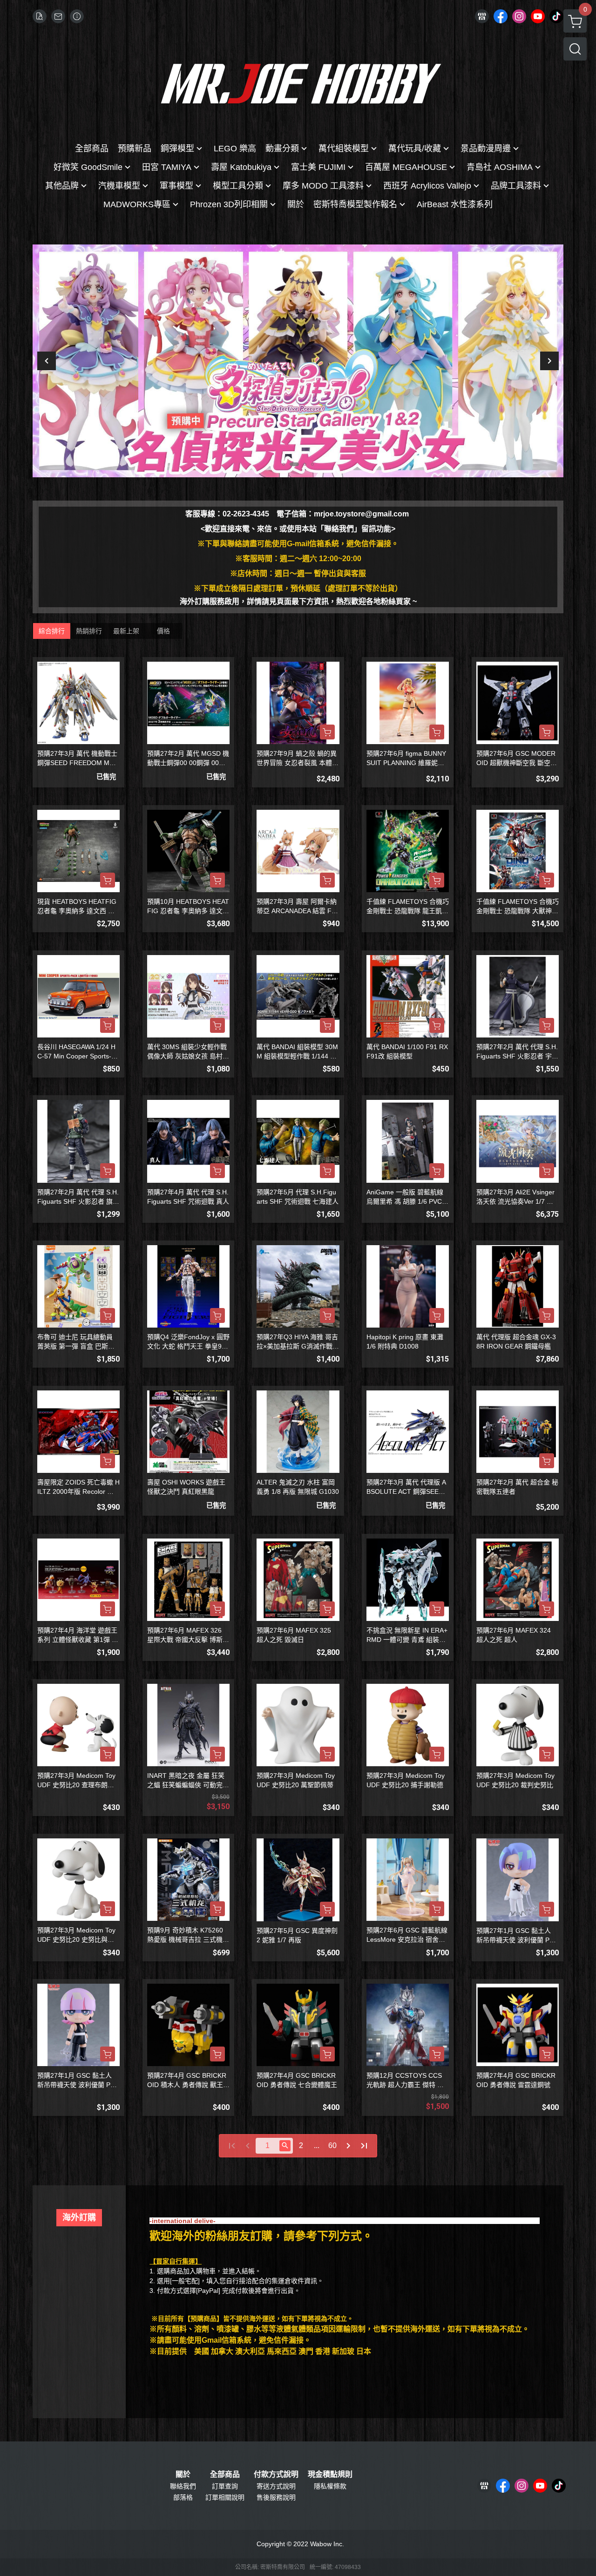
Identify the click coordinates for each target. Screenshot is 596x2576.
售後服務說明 (276, 2497)
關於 (183, 2474)
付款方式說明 (276, 2474)
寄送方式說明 (276, 2486)
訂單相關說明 (225, 2497)
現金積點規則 (330, 2474)
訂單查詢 (225, 2486)
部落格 (183, 2497)
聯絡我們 (183, 2486)
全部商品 (225, 2474)
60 (332, 2146)
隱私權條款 (330, 2486)
